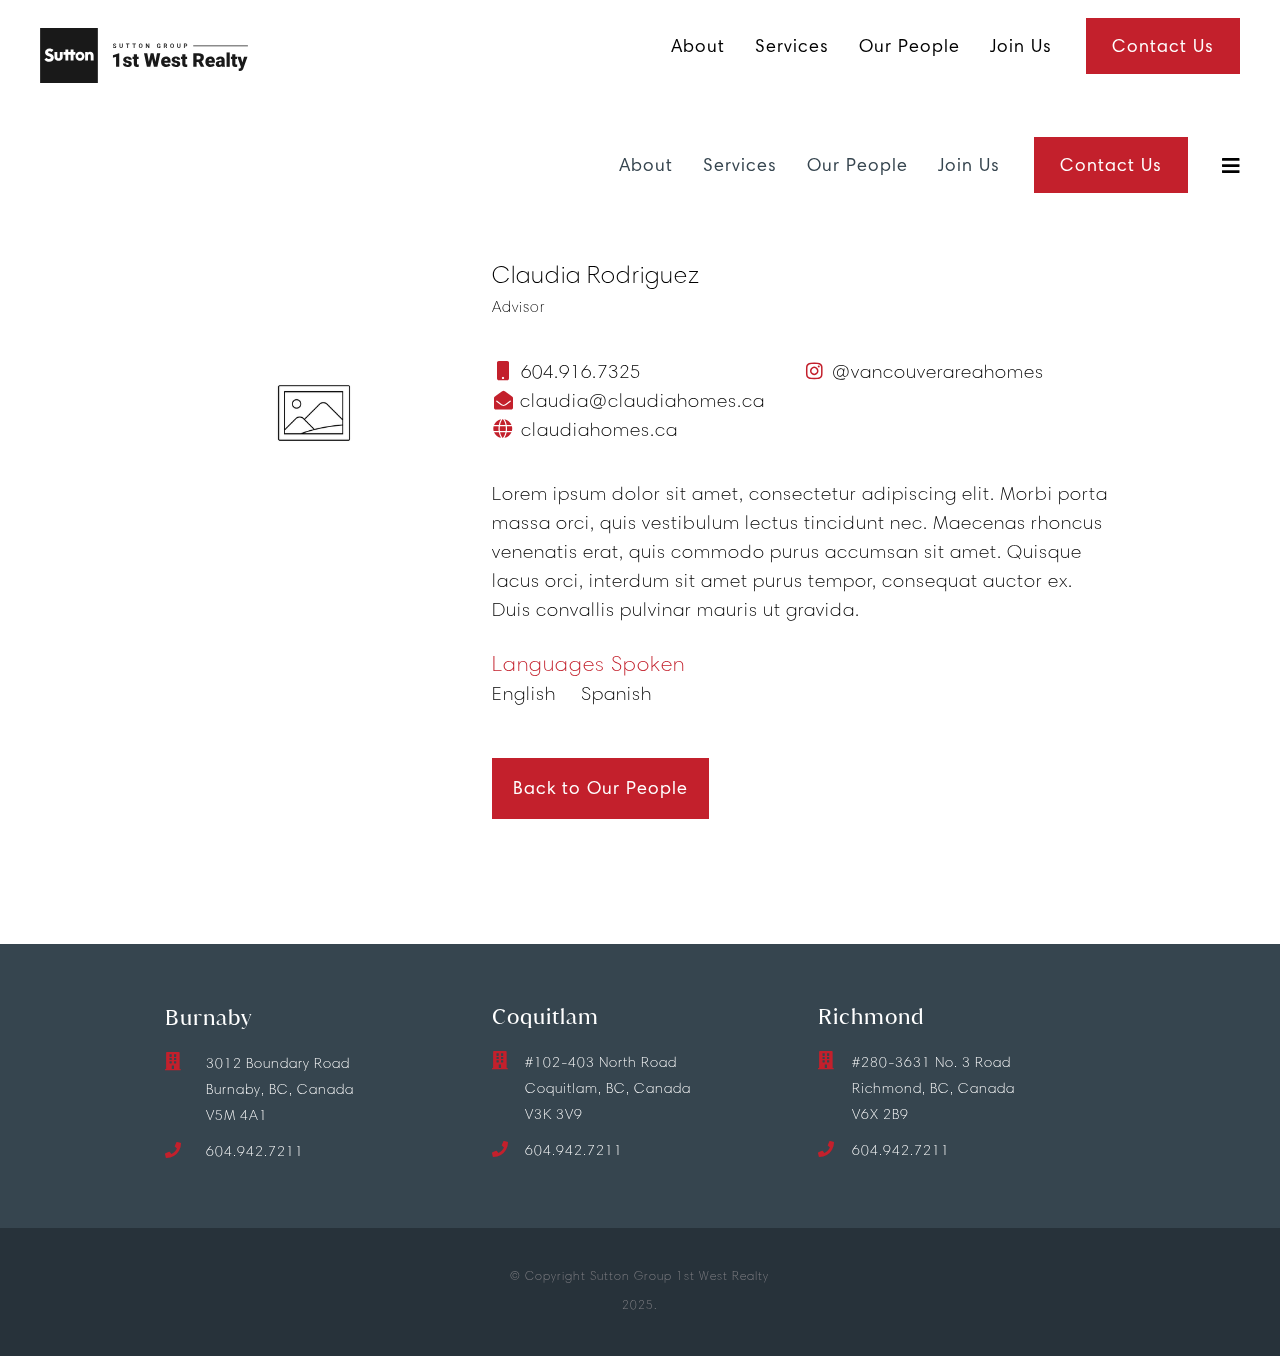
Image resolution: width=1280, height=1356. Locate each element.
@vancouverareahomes (938, 371)
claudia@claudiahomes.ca (640, 400)
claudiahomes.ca (597, 429)
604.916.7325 (581, 371)
